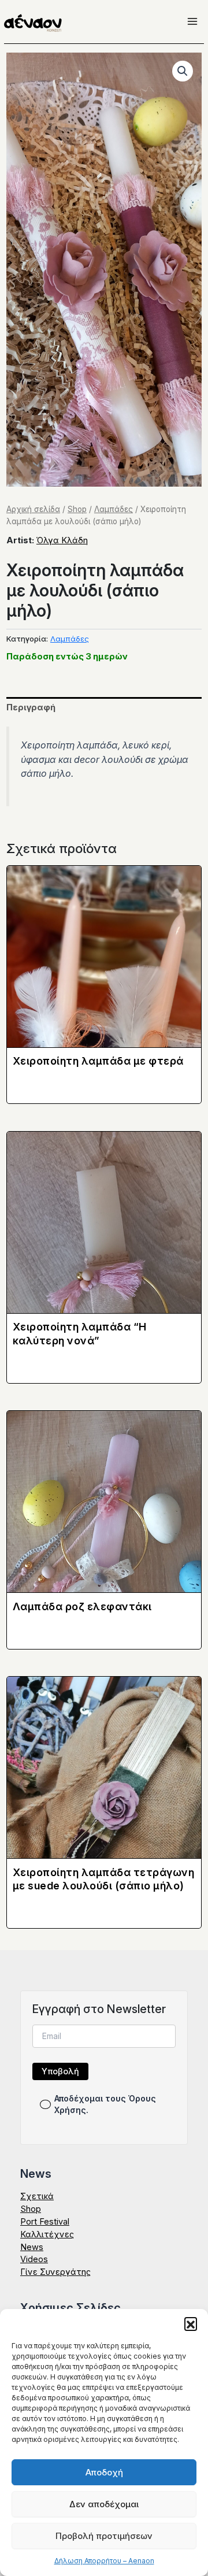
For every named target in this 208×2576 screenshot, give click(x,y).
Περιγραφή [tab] (31, 707)
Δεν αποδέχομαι (104, 2504)
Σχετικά (37, 2196)
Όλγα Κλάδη (62, 540)
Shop (77, 509)
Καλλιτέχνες (47, 2234)
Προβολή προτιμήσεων (104, 2536)
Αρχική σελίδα (33, 509)
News (32, 2247)
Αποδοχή (104, 2472)
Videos (34, 2259)
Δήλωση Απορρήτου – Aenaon (104, 2561)
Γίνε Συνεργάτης (55, 2272)
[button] (191, 2323)
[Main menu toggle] (192, 21)
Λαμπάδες (114, 509)
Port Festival (45, 2222)
